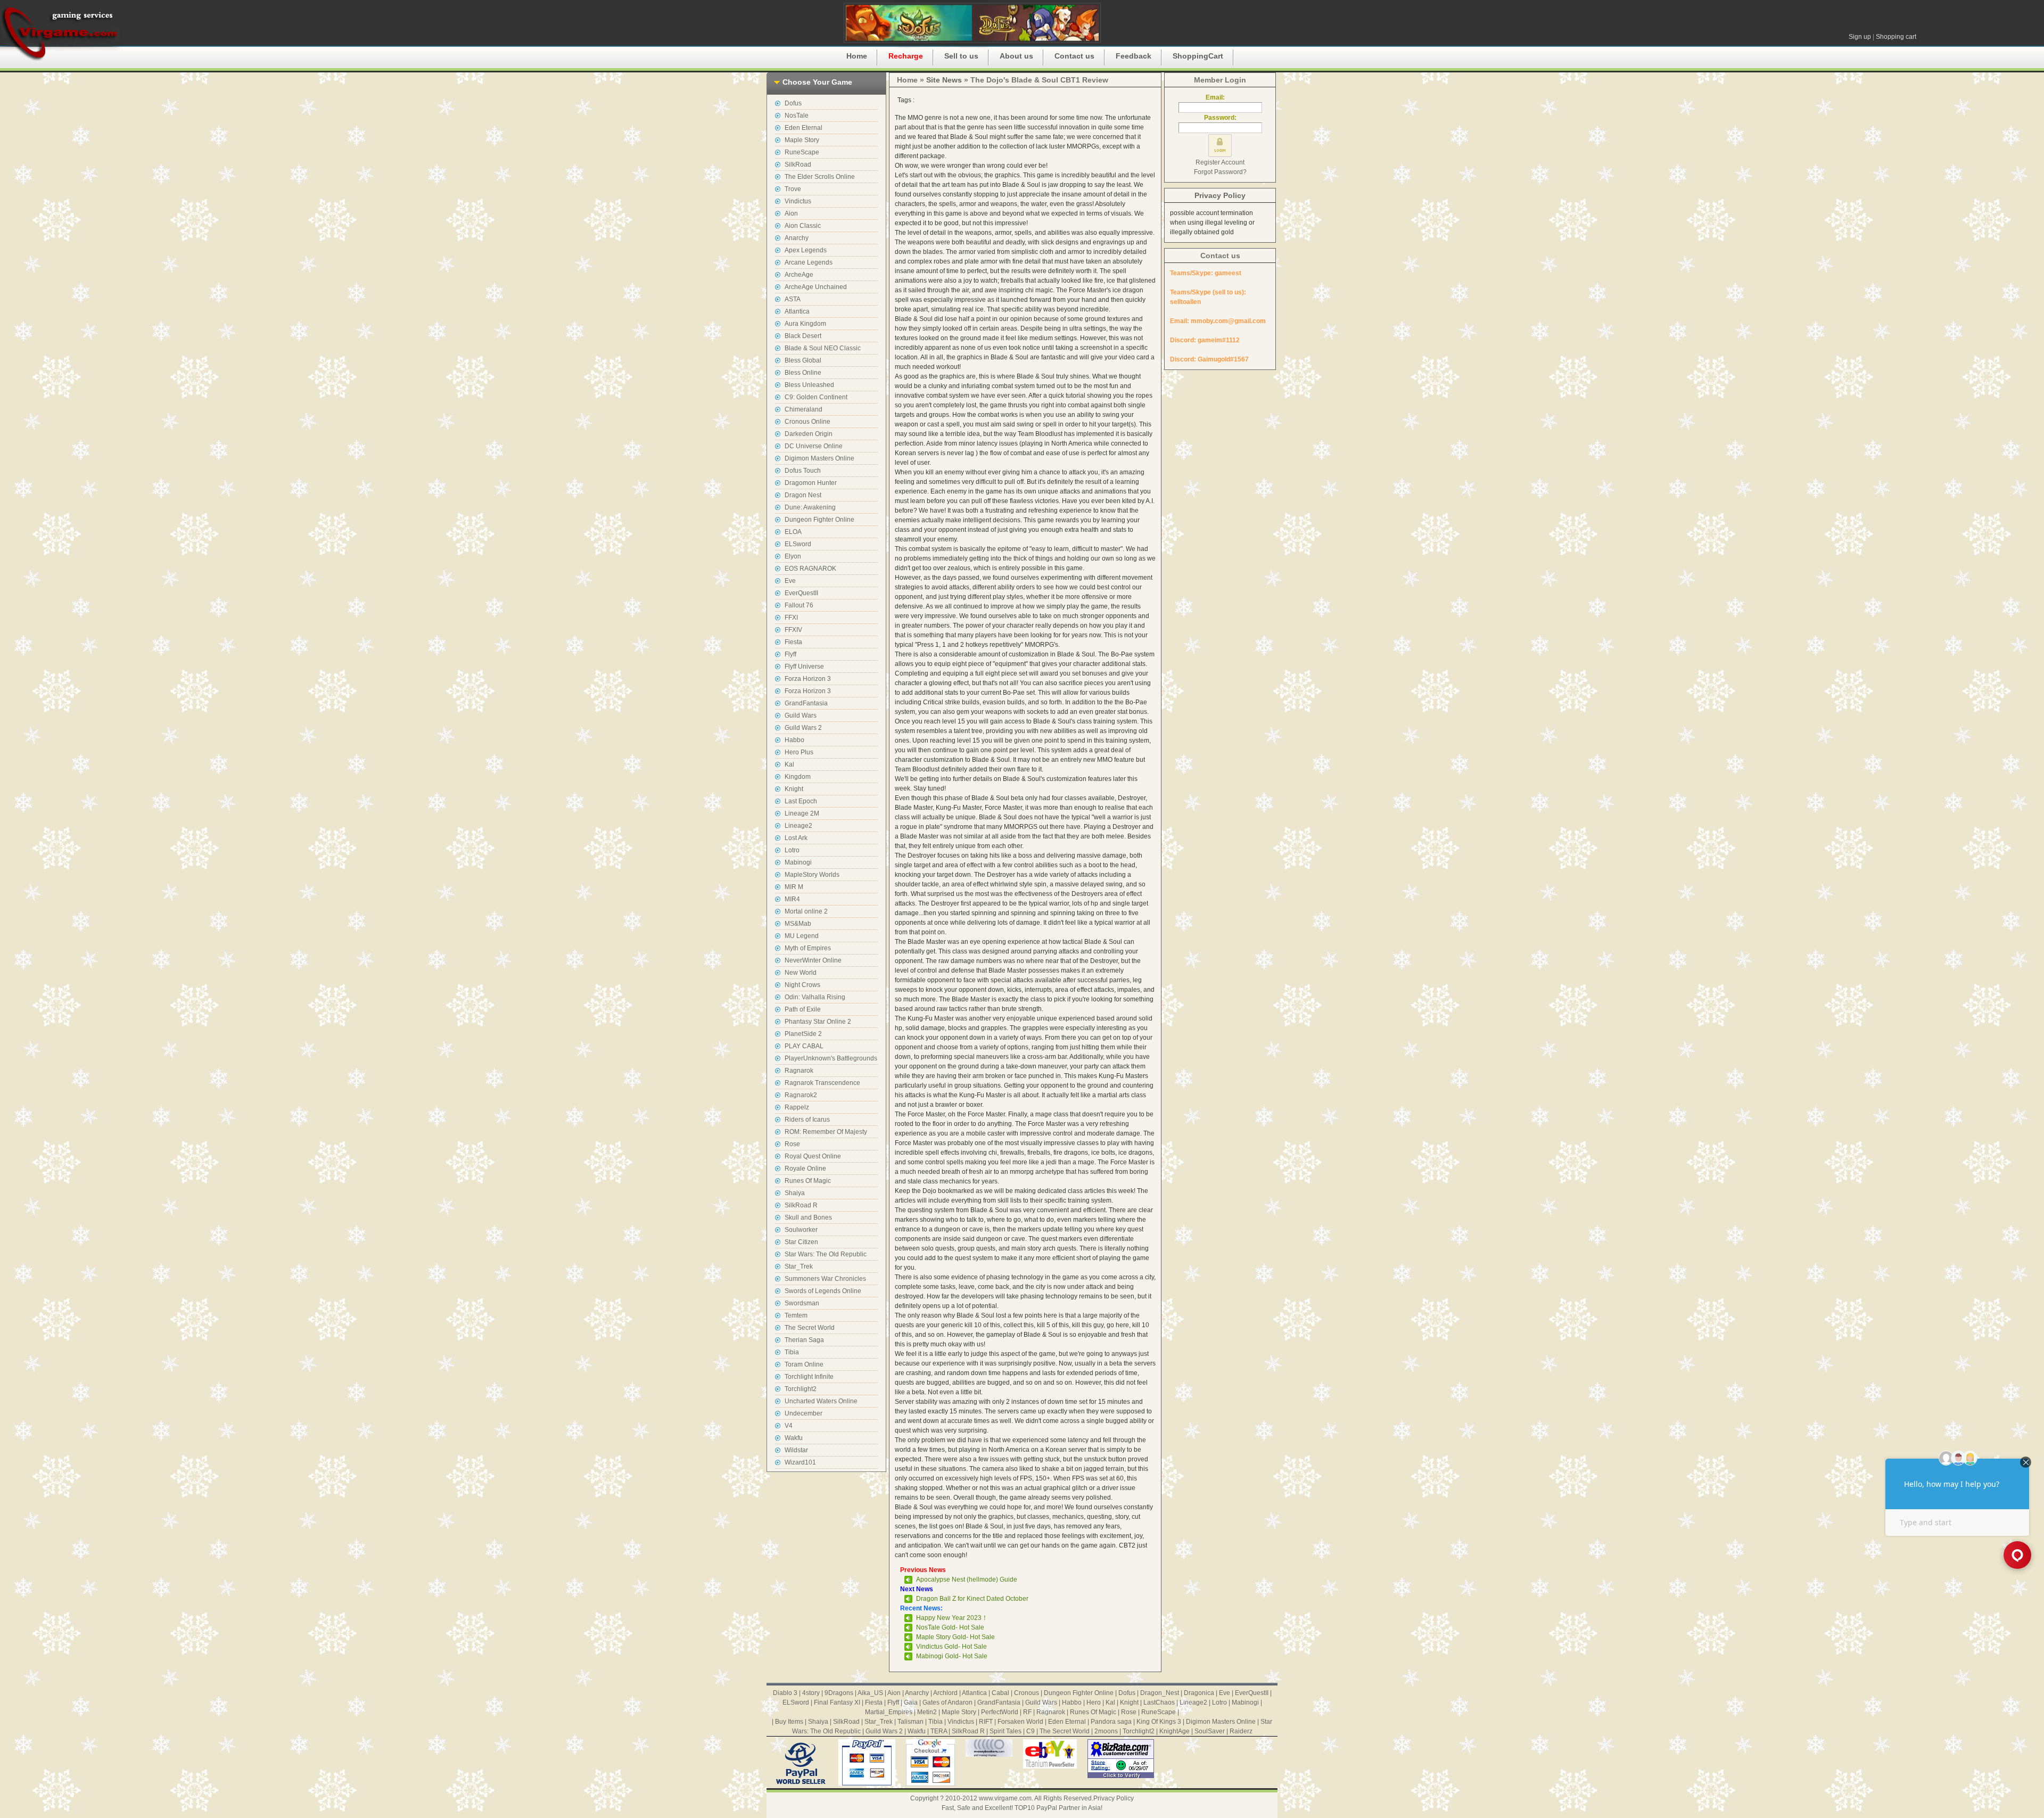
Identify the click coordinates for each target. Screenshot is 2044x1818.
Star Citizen (801, 1242)
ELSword (798, 544)
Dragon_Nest (1160, 1693)
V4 (789, 1426)
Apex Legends (806, 250)
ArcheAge (799, 275)
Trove (793, 189)
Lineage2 (798, 826)
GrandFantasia (806, 703)
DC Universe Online (814, 446)
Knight (794, 789)
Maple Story (802, 140)
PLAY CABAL (804, 1046)
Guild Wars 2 (803, 728)
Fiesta (793, 642)
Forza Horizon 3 (808, 679)
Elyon (793, 556)
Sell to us (961, 56)
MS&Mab (798, 924)
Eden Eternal (803, 128)
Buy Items (789, 1722)
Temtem (796, 1315)
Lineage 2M (802, 813)
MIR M (794, 887)
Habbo (794, 740)
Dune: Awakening (810, 507)
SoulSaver (1210, 1731)
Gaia (911, 1702)
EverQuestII (801, 593)
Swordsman (802, 1303)
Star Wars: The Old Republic (826, 1254)
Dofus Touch (803, 471)
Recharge (906, 56)
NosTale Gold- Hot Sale (950, 1627)
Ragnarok (799, 1071)
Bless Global (803, 360)
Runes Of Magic (808, 1181)
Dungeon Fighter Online (819, 520)
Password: (1220, 118)
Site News (944, 80)
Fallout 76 (799, 605)
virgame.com (60, 32)
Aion (791, 213)
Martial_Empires (889, 1712)
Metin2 (927, 1712)
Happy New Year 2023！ (952, 1618)
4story (811, 1693)
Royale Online (805, 1169)
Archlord (945, 1693)
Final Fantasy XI (837, 1702)
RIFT (986, 1722)
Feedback (1134, 56)
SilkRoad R (801, 1205)
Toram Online (804, 1364)
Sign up (1860, 37)
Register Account (1220, 162)
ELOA (793, 532)
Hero (1094, 1702)
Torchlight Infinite (809, 1377)
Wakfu (794, 1438)
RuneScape (802, 152)
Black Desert (803, 336)
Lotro (792, 850)
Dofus (793, 103)
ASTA (793, 299)
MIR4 (792, 899)
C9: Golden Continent (816, 397)
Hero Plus (799, 752)
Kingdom (798, 777)
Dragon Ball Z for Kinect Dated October (972, 1599)
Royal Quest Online (813, 1156)
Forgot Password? (1220, 172)
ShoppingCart (1198, 56)
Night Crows (802, 985)
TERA (939, 1731)
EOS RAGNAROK (810, 569)
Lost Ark (796, 838)
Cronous (1027, 1693)
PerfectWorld (1000, 1712)
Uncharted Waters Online (821, 1401)
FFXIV (793, 630)
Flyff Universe (804, 667)
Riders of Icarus (807, 1120)
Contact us (1074, 56)
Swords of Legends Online (823, 1291)
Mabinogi (798, 862)
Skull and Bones (808, 1218)
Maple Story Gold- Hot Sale (955, 1637)
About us (1016, 56)
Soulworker (801, 1230)
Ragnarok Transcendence (822, 1083)
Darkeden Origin (809, 434)
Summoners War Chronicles (825, 1279)
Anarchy (797, 238)
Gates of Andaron (947, 1702)
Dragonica (1199, 1693)
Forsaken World (1020, 1722)
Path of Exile (803, 1009)
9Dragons (839, 1693)
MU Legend (802, 936)
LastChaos (1159, 1702)
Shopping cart (1896, 37)
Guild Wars (801, 715)
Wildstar (796, 1450)
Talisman (910, 1722)
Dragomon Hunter (811, 483)
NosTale (797, 116)
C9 (1031, 1731)
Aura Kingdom (805, 324)
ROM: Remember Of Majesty (826, 1132)
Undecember (803, 1413)
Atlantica (797, 311)
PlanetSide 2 (803, 1034)
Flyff (790, 654)
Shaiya (795, 1193)
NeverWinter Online (813, 960)
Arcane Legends (809, 262)
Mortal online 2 (806, 911)
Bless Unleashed (809, 385)
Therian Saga (804, 1340)
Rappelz (797, 1107)
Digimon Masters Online (819, 458)
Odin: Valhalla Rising (815, 997)
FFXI (791, 618)
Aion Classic (803, 226)
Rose (792, 1144)
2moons (1106, 1731)
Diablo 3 (785, 1693)
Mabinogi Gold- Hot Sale (952, 1656)
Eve (790, 581)
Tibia (792, 1352)
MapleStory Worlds (812, 875)
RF (1027, 1712)
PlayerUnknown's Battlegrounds (831, 1058)
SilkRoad (798, 164)
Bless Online (803, 373)
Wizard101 (800, 1462)
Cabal (1000, 1693)
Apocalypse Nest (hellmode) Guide (967, 1580)
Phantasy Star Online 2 (818, 1022)
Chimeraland (803, 409)
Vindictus (798, 201)
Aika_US (870, 1693)
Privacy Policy (1220, 195)
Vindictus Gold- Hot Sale (951, 1647)
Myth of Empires (808, 948)
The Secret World (810, 1328)
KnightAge (1175, 1731)
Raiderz (1241, 1731)
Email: (1220, 97)
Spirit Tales (1005, 1731)
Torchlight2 (801, 1389)
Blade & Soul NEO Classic (823, 348)
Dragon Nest (803, 495)
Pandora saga (1111, 1722)
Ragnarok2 (801, 1095)
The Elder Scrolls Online (820, 177)
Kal (789, 764)
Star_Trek (799, 1266)
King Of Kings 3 (1159, 1722)
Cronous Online (807, 422)
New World (801, 973)
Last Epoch (801, 801)
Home (857, 56)
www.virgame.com (1005, 1798)
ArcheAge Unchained (816, 287)
